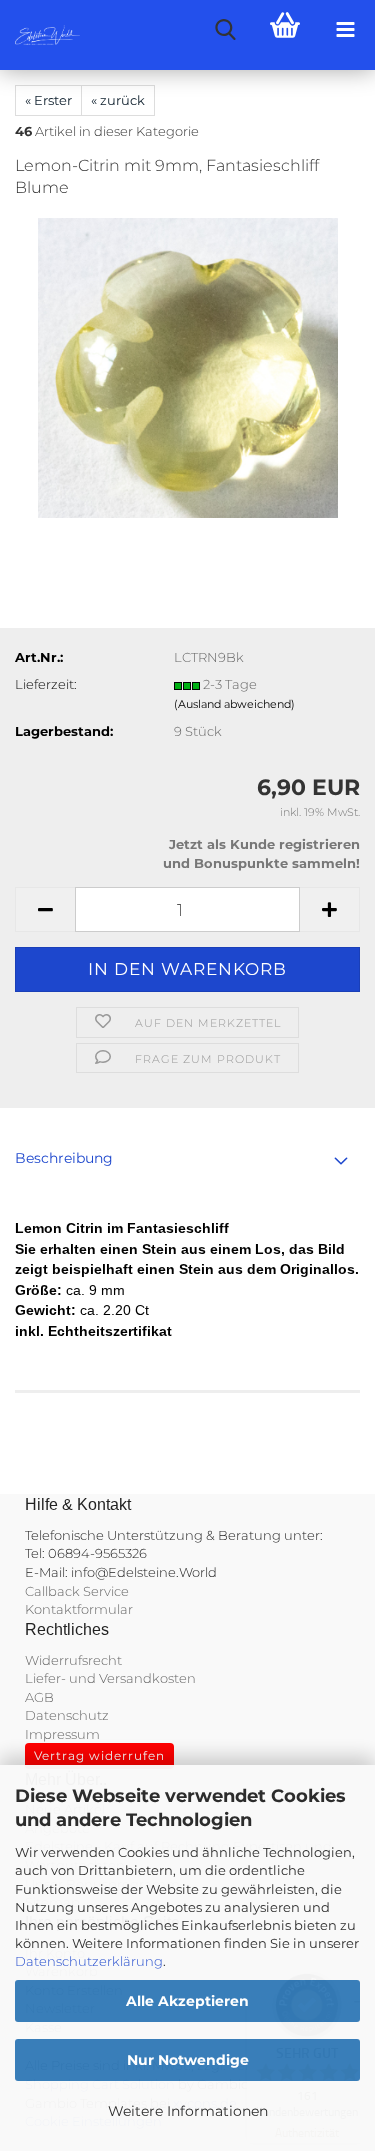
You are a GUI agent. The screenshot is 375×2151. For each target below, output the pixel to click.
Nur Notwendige (188, 2060)
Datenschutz (67, 1715)
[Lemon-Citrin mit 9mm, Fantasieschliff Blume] (188, 367)
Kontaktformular (79, 1609)
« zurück (118, 100)
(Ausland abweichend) (234, 704)
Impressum (62, 1734)
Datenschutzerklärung (89, 1961)
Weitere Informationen (188, 2111)
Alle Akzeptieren (187, 2001)
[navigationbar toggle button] (345, 30)
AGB (39, 1697)
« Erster (48, 100)
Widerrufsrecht (73, 1660)
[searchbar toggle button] (225, 30)
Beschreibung (64, 1158)
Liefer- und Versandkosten (110, 1678)
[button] (45, 909)
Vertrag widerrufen (99, 1755)
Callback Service (77, 1591)
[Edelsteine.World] (40, 35)
